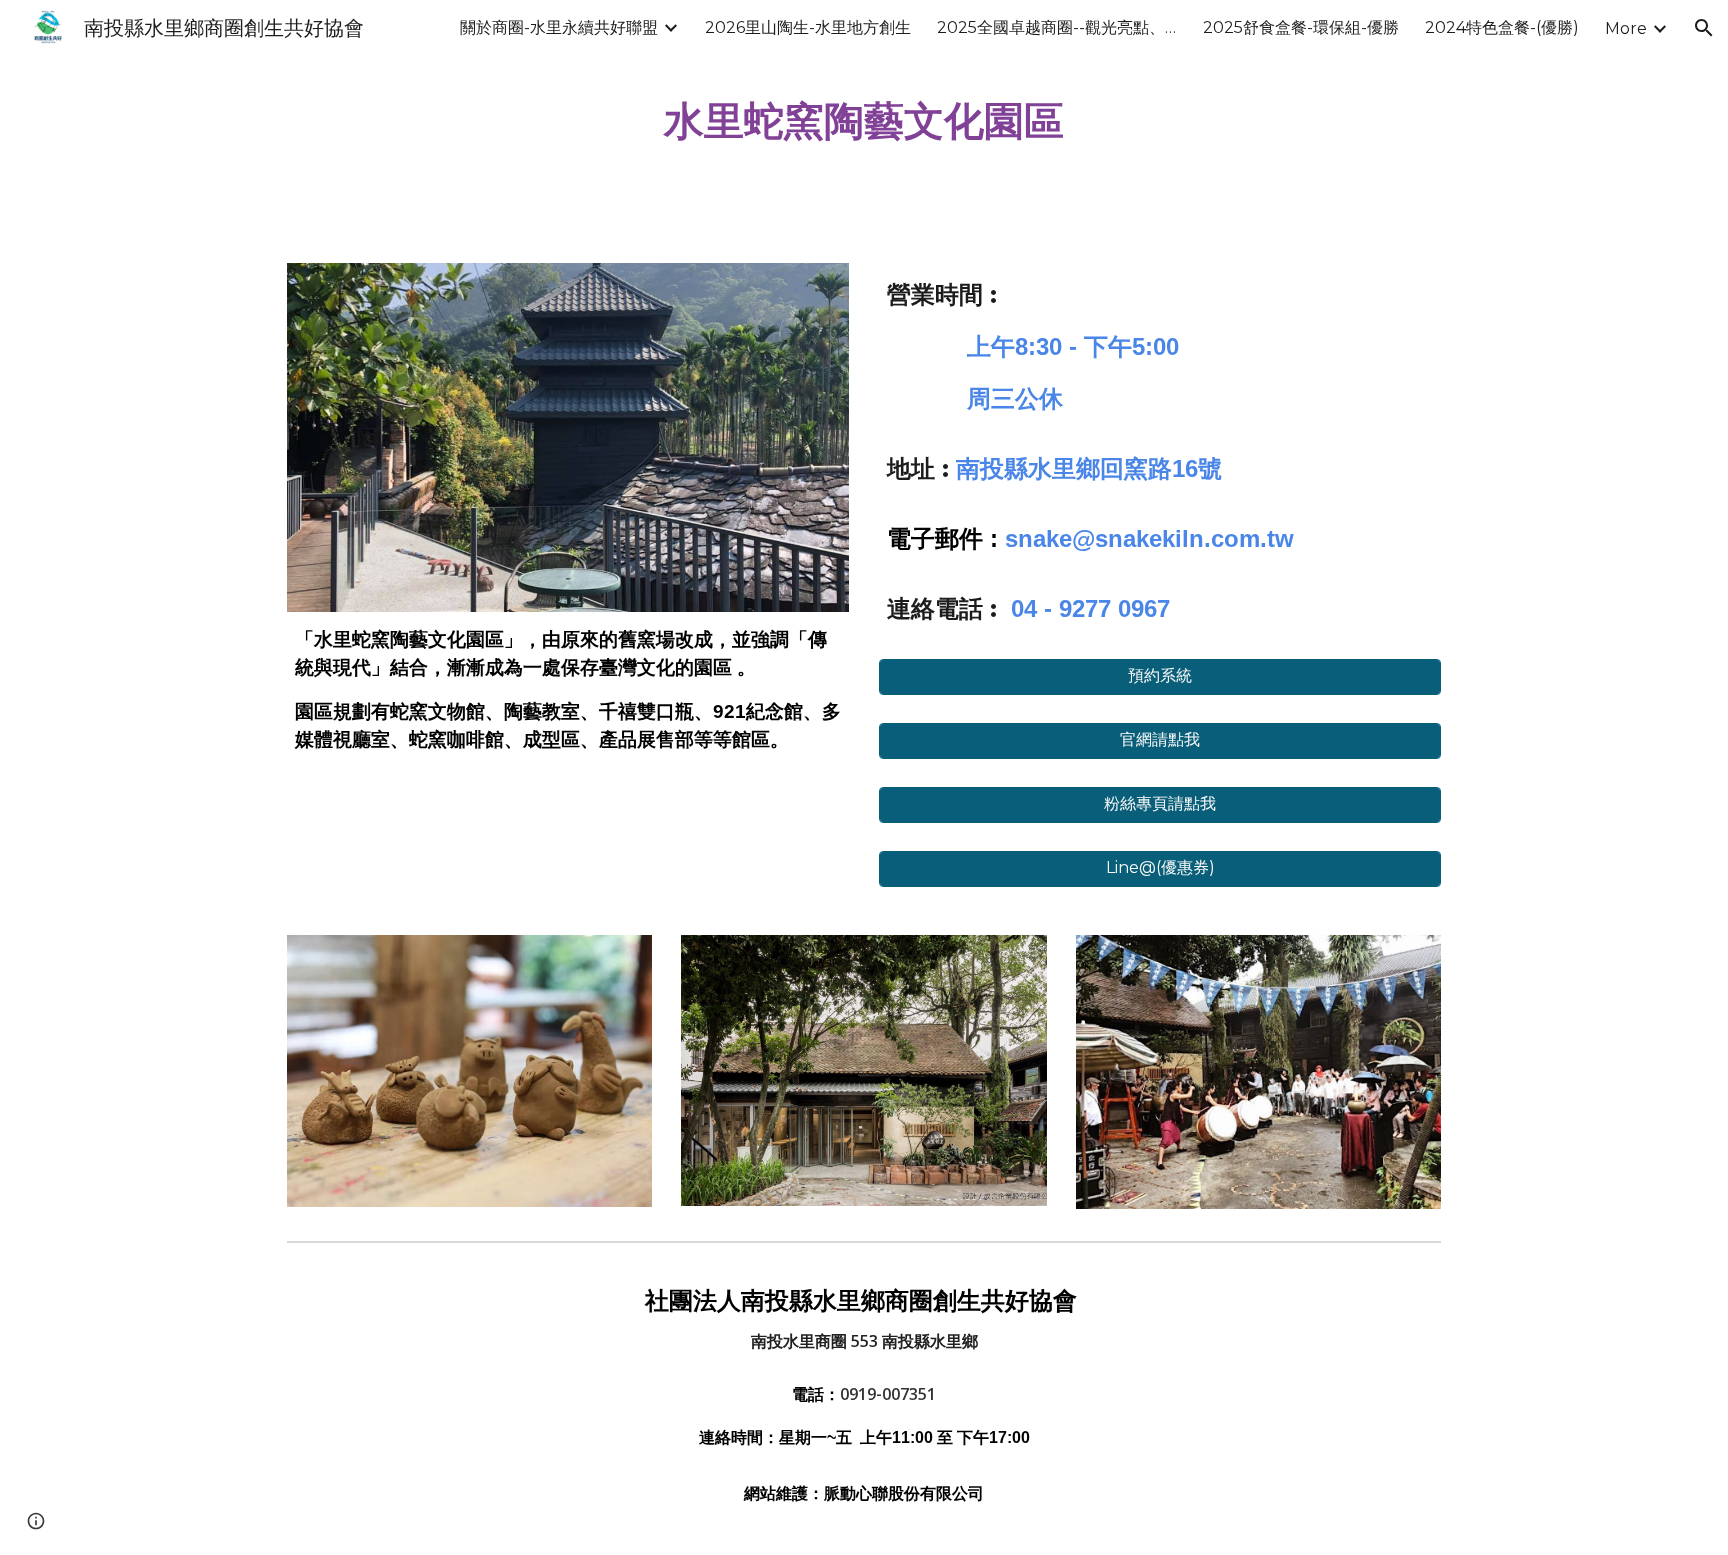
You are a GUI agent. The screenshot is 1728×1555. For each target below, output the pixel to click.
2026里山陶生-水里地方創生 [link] (808, 27)
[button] (1704, 28)
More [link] (1626, 28)
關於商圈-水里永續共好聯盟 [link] (559, 27)
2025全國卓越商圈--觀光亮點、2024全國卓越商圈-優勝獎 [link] (1057, 27)
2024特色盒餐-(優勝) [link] (1502, 27)
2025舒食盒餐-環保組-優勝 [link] (1301, 27)
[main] (864, 119)
